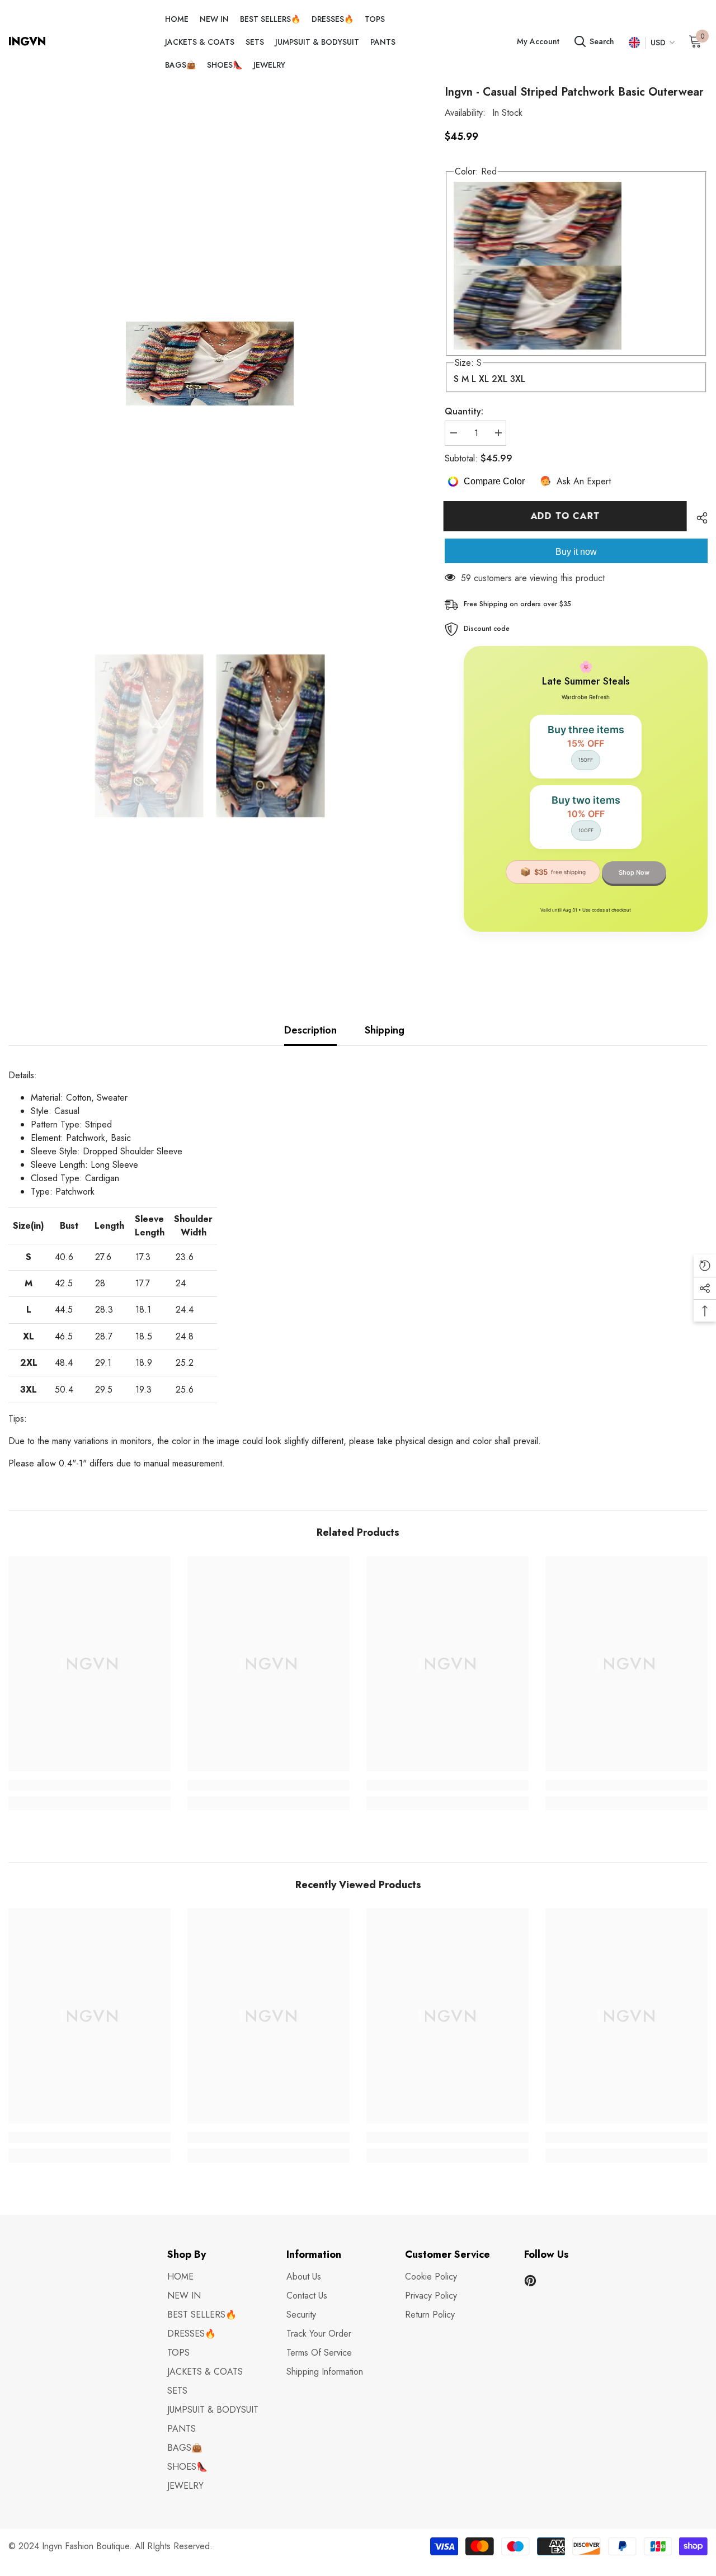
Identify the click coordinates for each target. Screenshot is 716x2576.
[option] (210, 364)
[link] (89, 1785)
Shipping (385, 1030)
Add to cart (567, 516)
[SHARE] (698, 518)
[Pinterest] (530, 2281)
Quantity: (464, 411)
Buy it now (576, 552)
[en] (634, 43)
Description (310, 1030)
